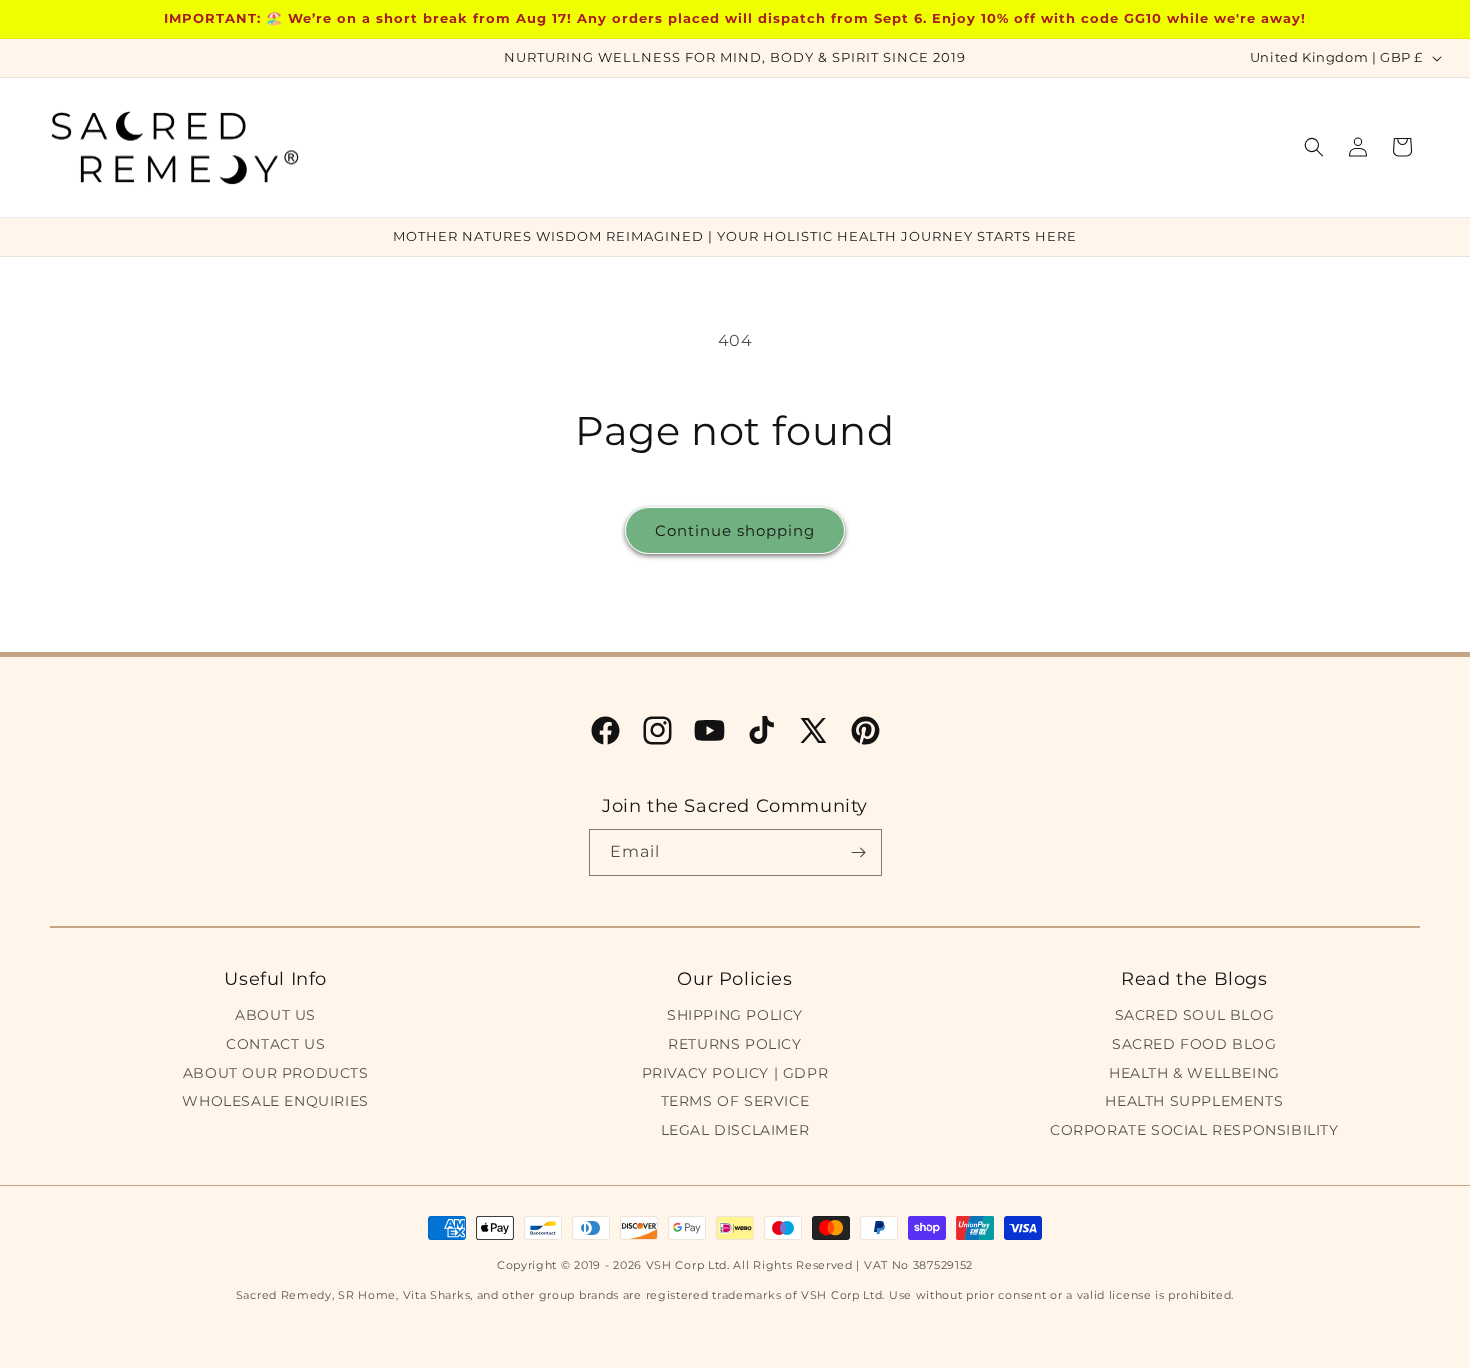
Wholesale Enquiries (275, 1101)
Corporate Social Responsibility (1194, 1130)
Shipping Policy (735, 1015)
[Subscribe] (859, 852)
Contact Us (275, 1044)
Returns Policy (734, 1044)
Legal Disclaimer (735, 1130)
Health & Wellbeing (1194, 1073)
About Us (275, 1015)
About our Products (276, 1073)
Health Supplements (1194, 1101)
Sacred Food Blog (1194, 1044)
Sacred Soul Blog (1195, 1015)
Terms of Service (735, 1101)
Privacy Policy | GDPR (735, 1073)
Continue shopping (735, 530)
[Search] (1314, 147)
